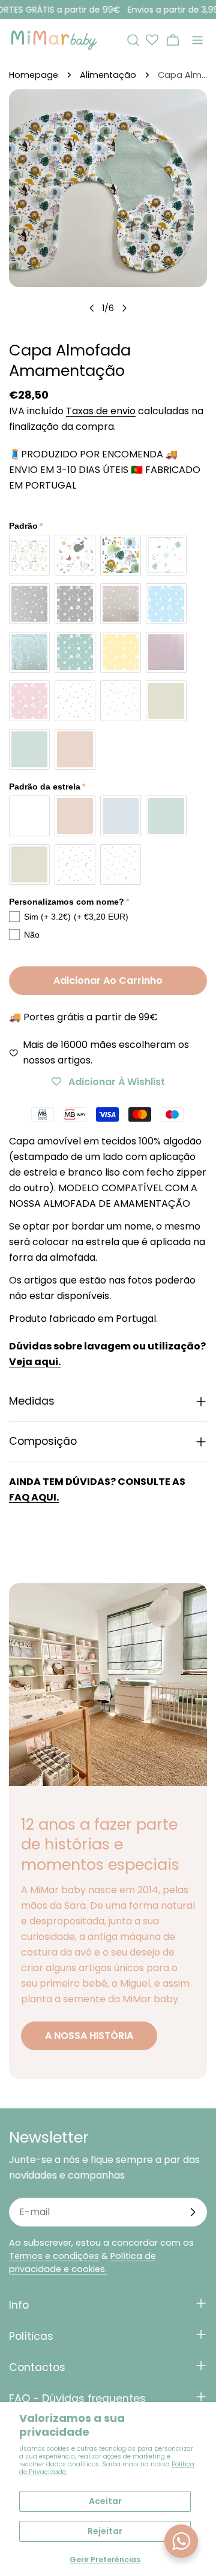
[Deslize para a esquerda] (92, 308)
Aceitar (105, 2501)
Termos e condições (54, 2256)
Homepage (34, 75)
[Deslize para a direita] (124, 308)
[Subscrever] (193, 2212)
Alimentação (108, 75)
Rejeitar (105, 2531)
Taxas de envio (101, 411)
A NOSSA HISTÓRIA (89, 2036)
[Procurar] (133, 40)
